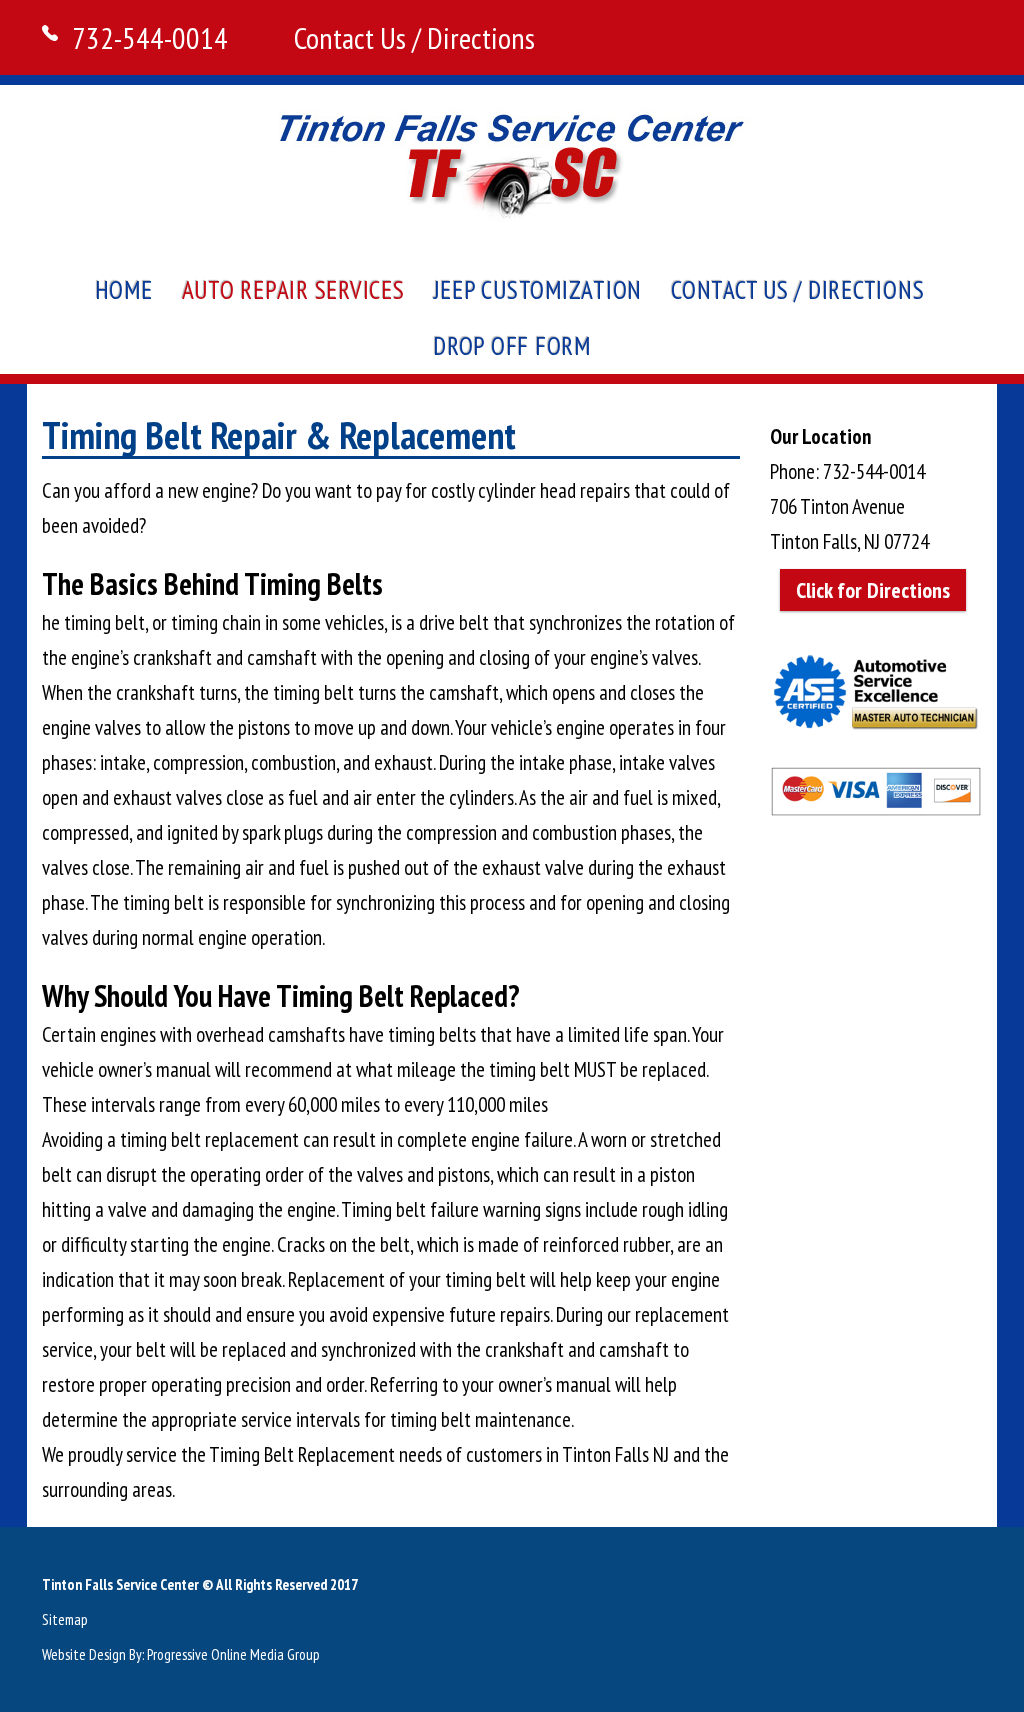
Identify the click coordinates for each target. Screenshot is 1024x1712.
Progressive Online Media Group (233, 1654)
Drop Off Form (512, 346)
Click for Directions (873, 590)
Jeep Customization (538, 290)
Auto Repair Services (293, 290)
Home (124, 290)
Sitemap (65, 1619)
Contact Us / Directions (414, 37)
